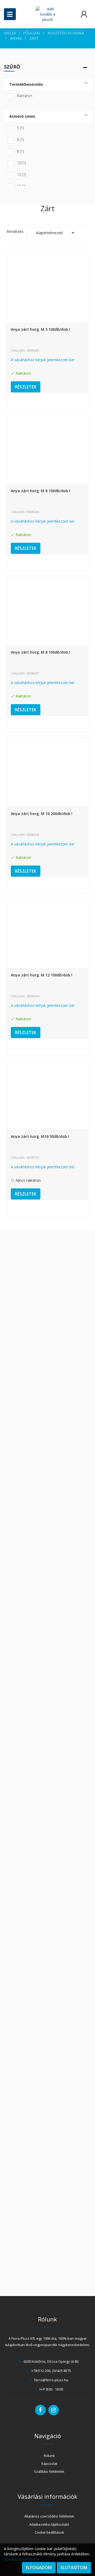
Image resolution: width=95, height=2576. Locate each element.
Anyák (16, 38)
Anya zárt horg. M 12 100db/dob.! (42, 975)
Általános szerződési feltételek (49, 2516)
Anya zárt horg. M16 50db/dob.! (40, 1136)
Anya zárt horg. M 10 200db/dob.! (42, 814)
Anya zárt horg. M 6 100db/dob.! (41, 491)
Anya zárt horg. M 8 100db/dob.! (41, 652)
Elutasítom (74, 2568)
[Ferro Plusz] (47, 14)
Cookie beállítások (49, 2532)
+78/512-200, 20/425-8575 (51, 2371)
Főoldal (32, 33)
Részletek (26, 387)
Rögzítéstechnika (66, 33)
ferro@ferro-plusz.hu (51, 2380)
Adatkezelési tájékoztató (49, 2524)
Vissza (10, 33)
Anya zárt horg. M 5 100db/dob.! (41, 329)
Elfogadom (39, 2568)
